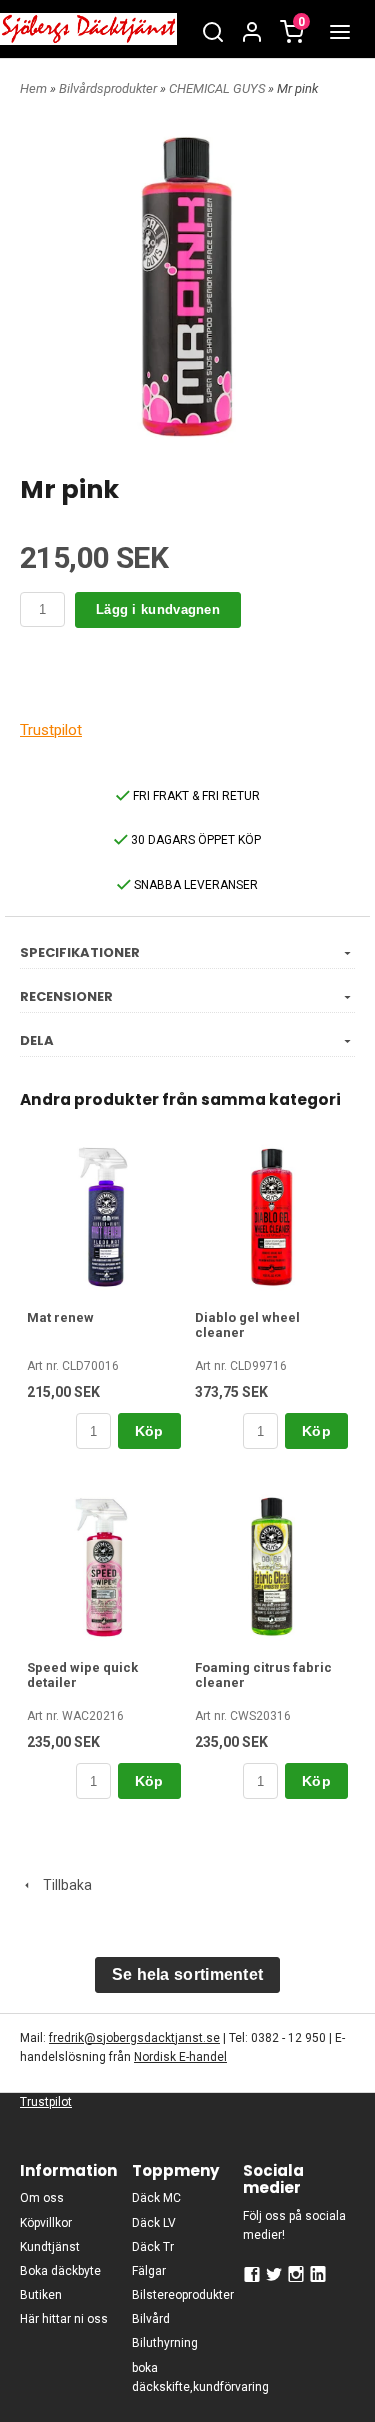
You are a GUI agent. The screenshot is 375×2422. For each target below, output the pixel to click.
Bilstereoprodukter (183, 2295)
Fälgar (149, 2271)
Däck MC (156, 2198)
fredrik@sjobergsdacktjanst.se (134, 2038)
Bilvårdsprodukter (109, 88)
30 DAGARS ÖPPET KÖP (194, 840)
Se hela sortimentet (188, 1974)
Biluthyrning (165, 2343)
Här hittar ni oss (64, 2319)
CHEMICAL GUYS (218, 88)
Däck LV (154, 2223)
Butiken (41, 2295)
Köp (149, 1431)
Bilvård (151, 2319)
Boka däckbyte (60, 2271)
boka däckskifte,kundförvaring (188, 2377)
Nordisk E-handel (180, 2057)
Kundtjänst (50, 2247)
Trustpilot (51, 730)
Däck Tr (153, 2247)
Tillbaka (63, 1885)
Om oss (42, 2198)
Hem (33, 88)
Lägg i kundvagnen (158, 609)
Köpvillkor (46, 2223)
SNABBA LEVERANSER (194, 885)
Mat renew (60, 1317)
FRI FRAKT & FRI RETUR (195, 796)
